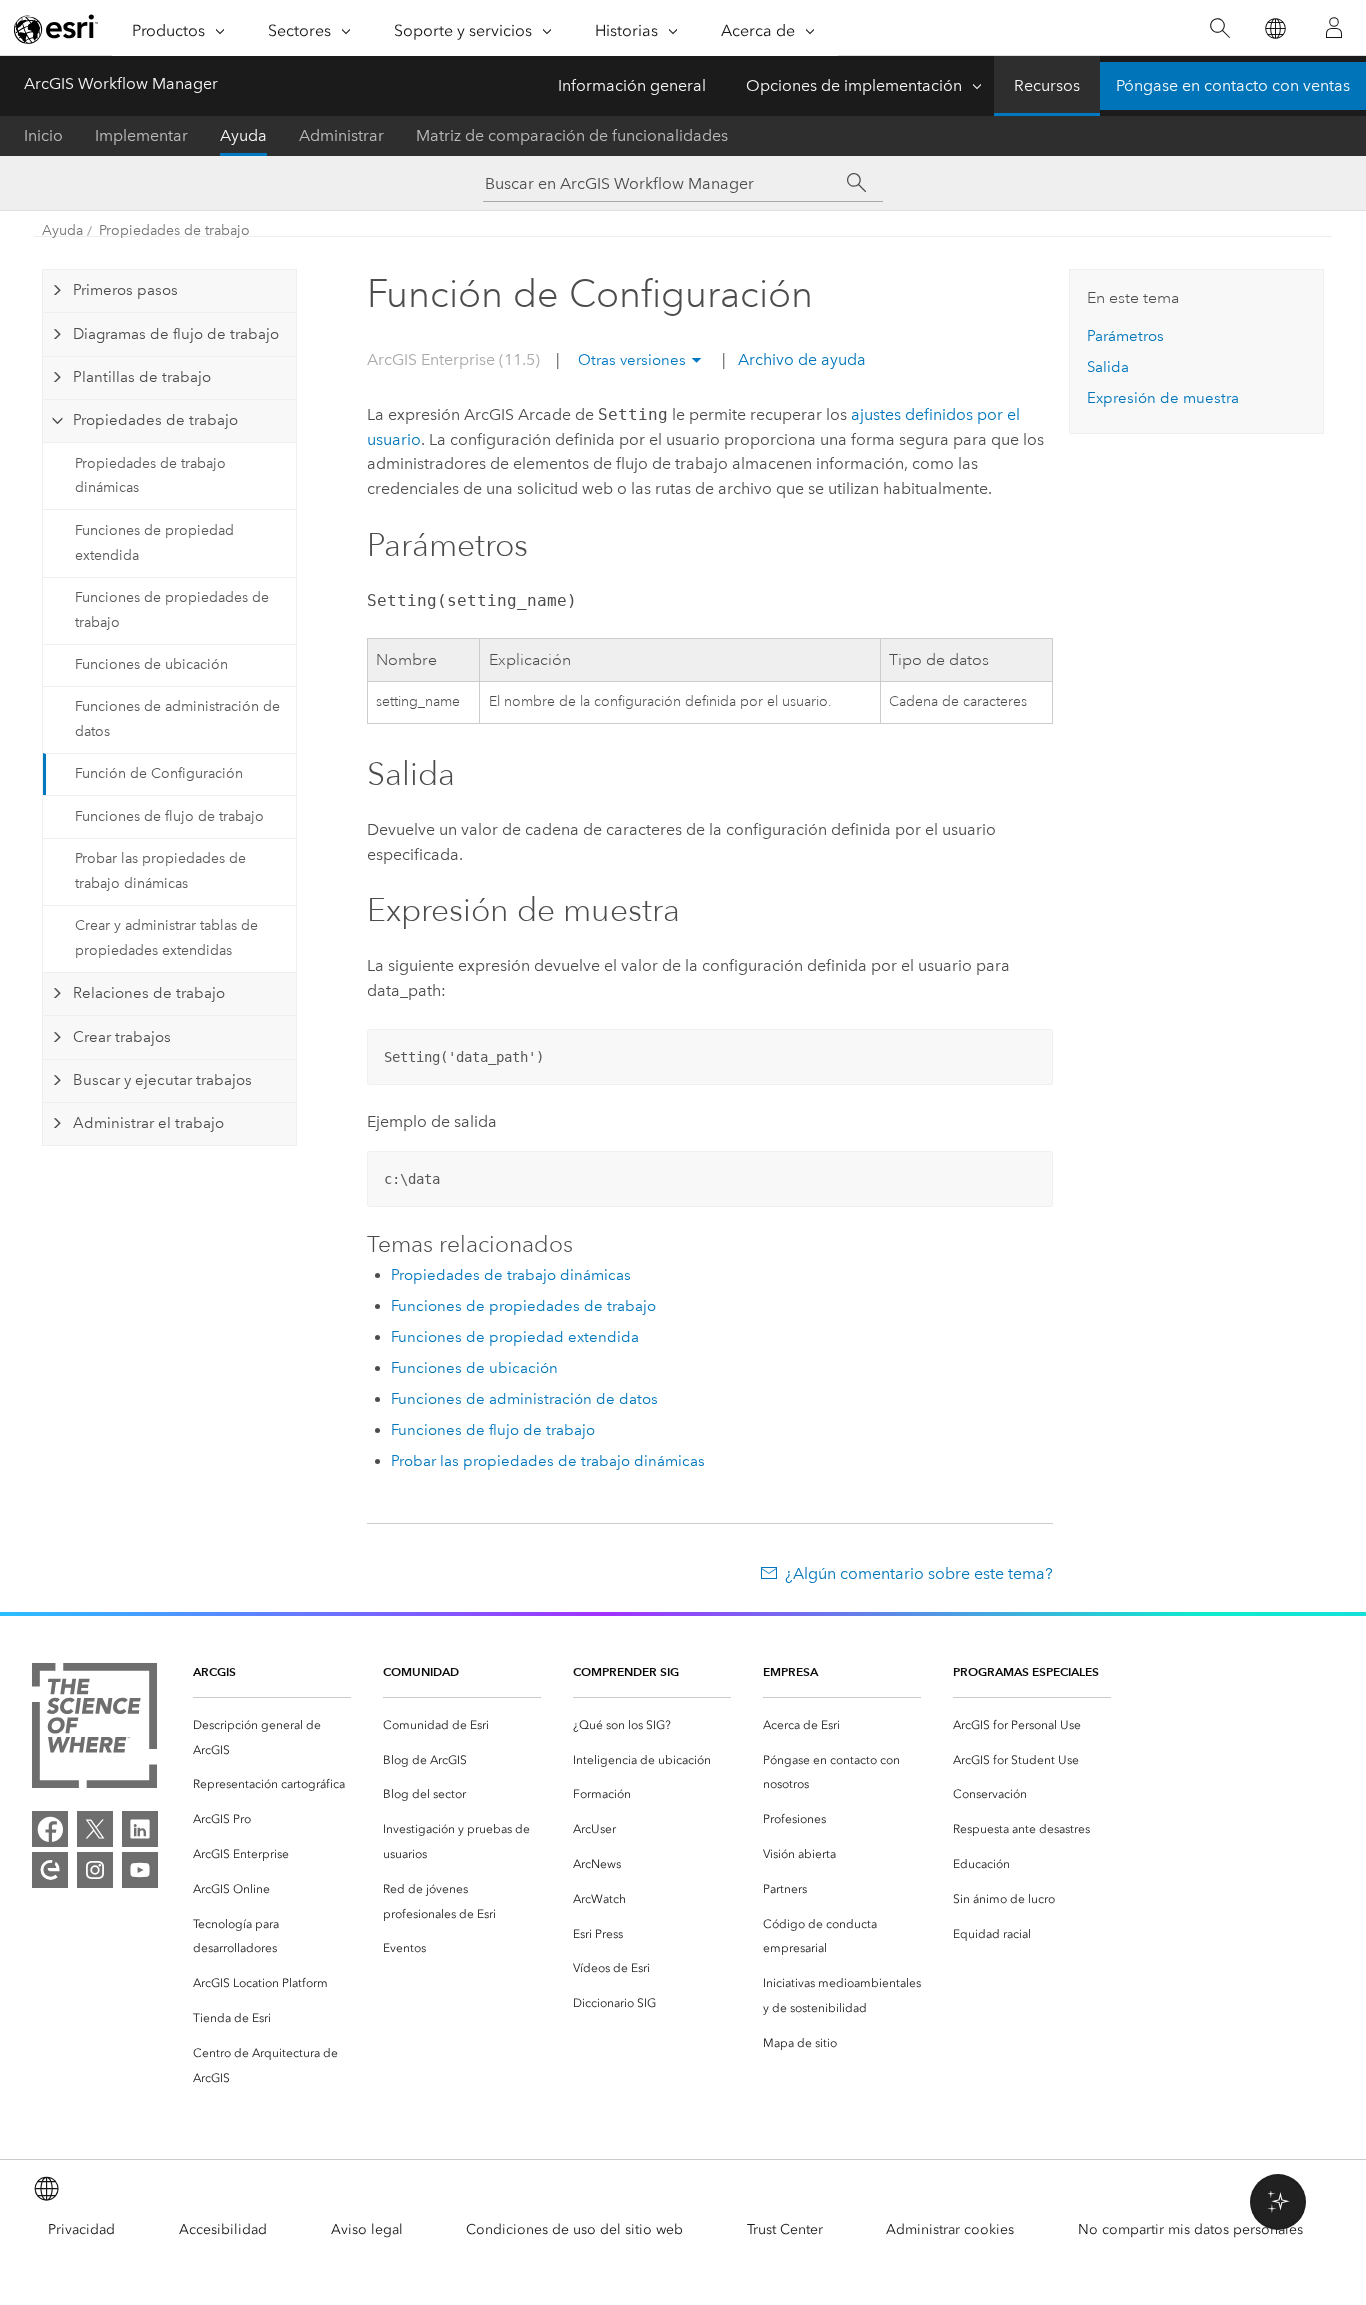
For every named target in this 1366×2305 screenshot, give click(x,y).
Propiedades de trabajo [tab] (155, 420)
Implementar (141, 135)
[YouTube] (140, 1870)
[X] (95, 1829)
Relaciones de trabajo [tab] (149, 993)
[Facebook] (50, 1829)
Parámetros (1125, 336)
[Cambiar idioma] (1274, 28)
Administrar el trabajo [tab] (148, 1123)
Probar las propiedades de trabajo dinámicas (160, 871)
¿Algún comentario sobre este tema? (919, 1573)
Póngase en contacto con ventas (1233, 85)
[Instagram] (95, 1870)
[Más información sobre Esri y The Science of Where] (94, 1729)
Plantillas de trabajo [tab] (142, 377)
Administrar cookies (950, 2229)
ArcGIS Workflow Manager (121, 83)
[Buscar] (1219, 28)
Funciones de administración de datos (177, 719)
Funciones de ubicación (151, 664)
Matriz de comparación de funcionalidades (572, 135)
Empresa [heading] (790, 1671)
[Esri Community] (50, 1870)
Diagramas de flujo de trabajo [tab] (176, 334)
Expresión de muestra (1163, 398)
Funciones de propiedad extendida (154, 543)
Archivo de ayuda (800, 359)
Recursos (1047, 85)
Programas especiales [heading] (1026, 1671)
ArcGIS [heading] (214, 1671)
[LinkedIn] (140, 1829)
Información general (632, 85)
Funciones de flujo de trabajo (169, 816)
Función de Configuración (159, 773)
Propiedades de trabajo (174, 230)
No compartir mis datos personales (1190, 2229)
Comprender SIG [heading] (626, 1671)
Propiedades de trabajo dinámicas (150, 476)
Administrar (341, 135)
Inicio (43, 135)
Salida (1108, 367)
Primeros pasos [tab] (125, 290)
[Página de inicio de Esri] (56, 29)
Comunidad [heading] (421, 1671)
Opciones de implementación (854, 85)
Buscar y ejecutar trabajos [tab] (162, 1080)
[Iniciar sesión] (1334, 28)
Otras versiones (632, 360)
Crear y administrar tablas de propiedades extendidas (166, 938)
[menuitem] (272, 1738)
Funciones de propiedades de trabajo (172, 610)
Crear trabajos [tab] (122, 1037)
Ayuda (243, 135)
